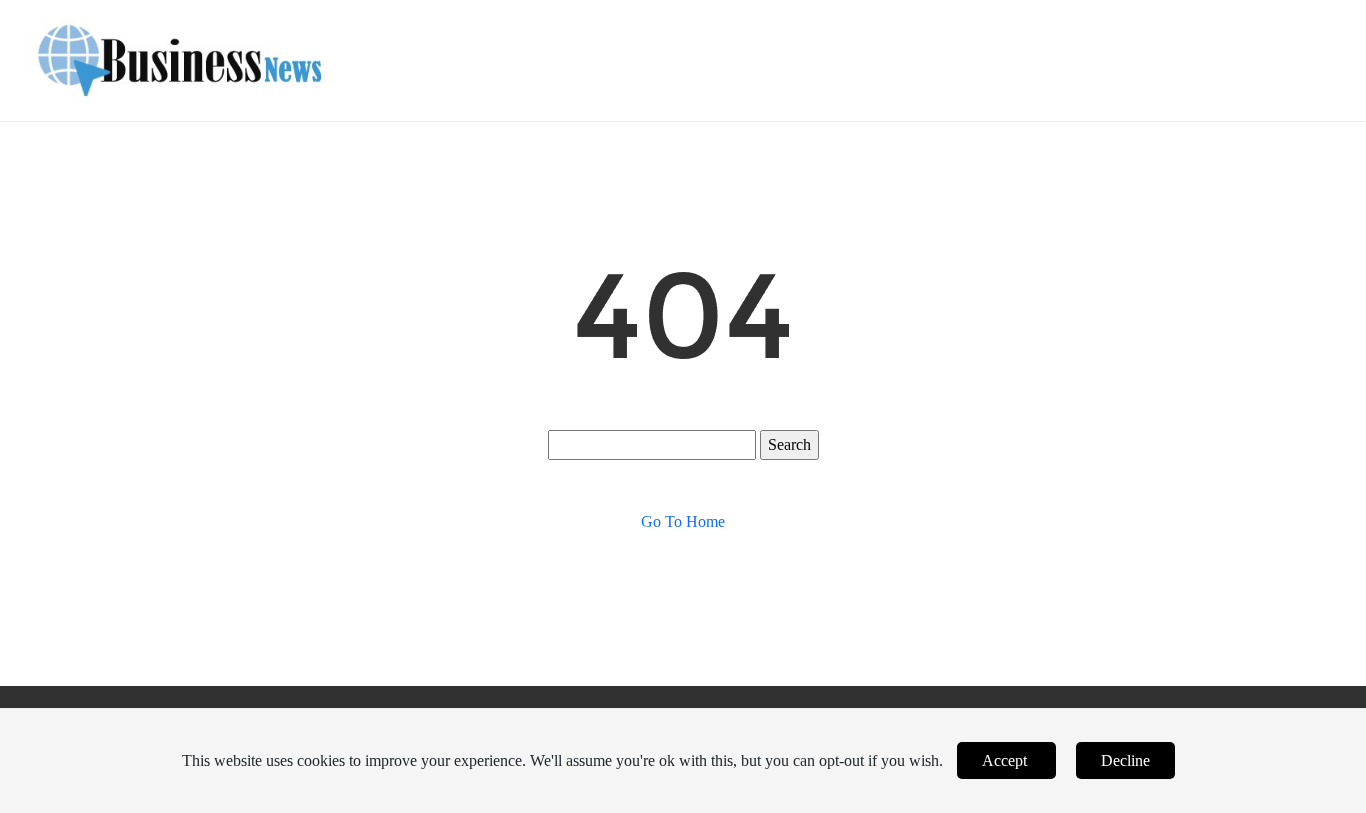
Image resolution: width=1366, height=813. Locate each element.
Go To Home (683, 521)
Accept (1006, 760)
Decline (1125, 760)
